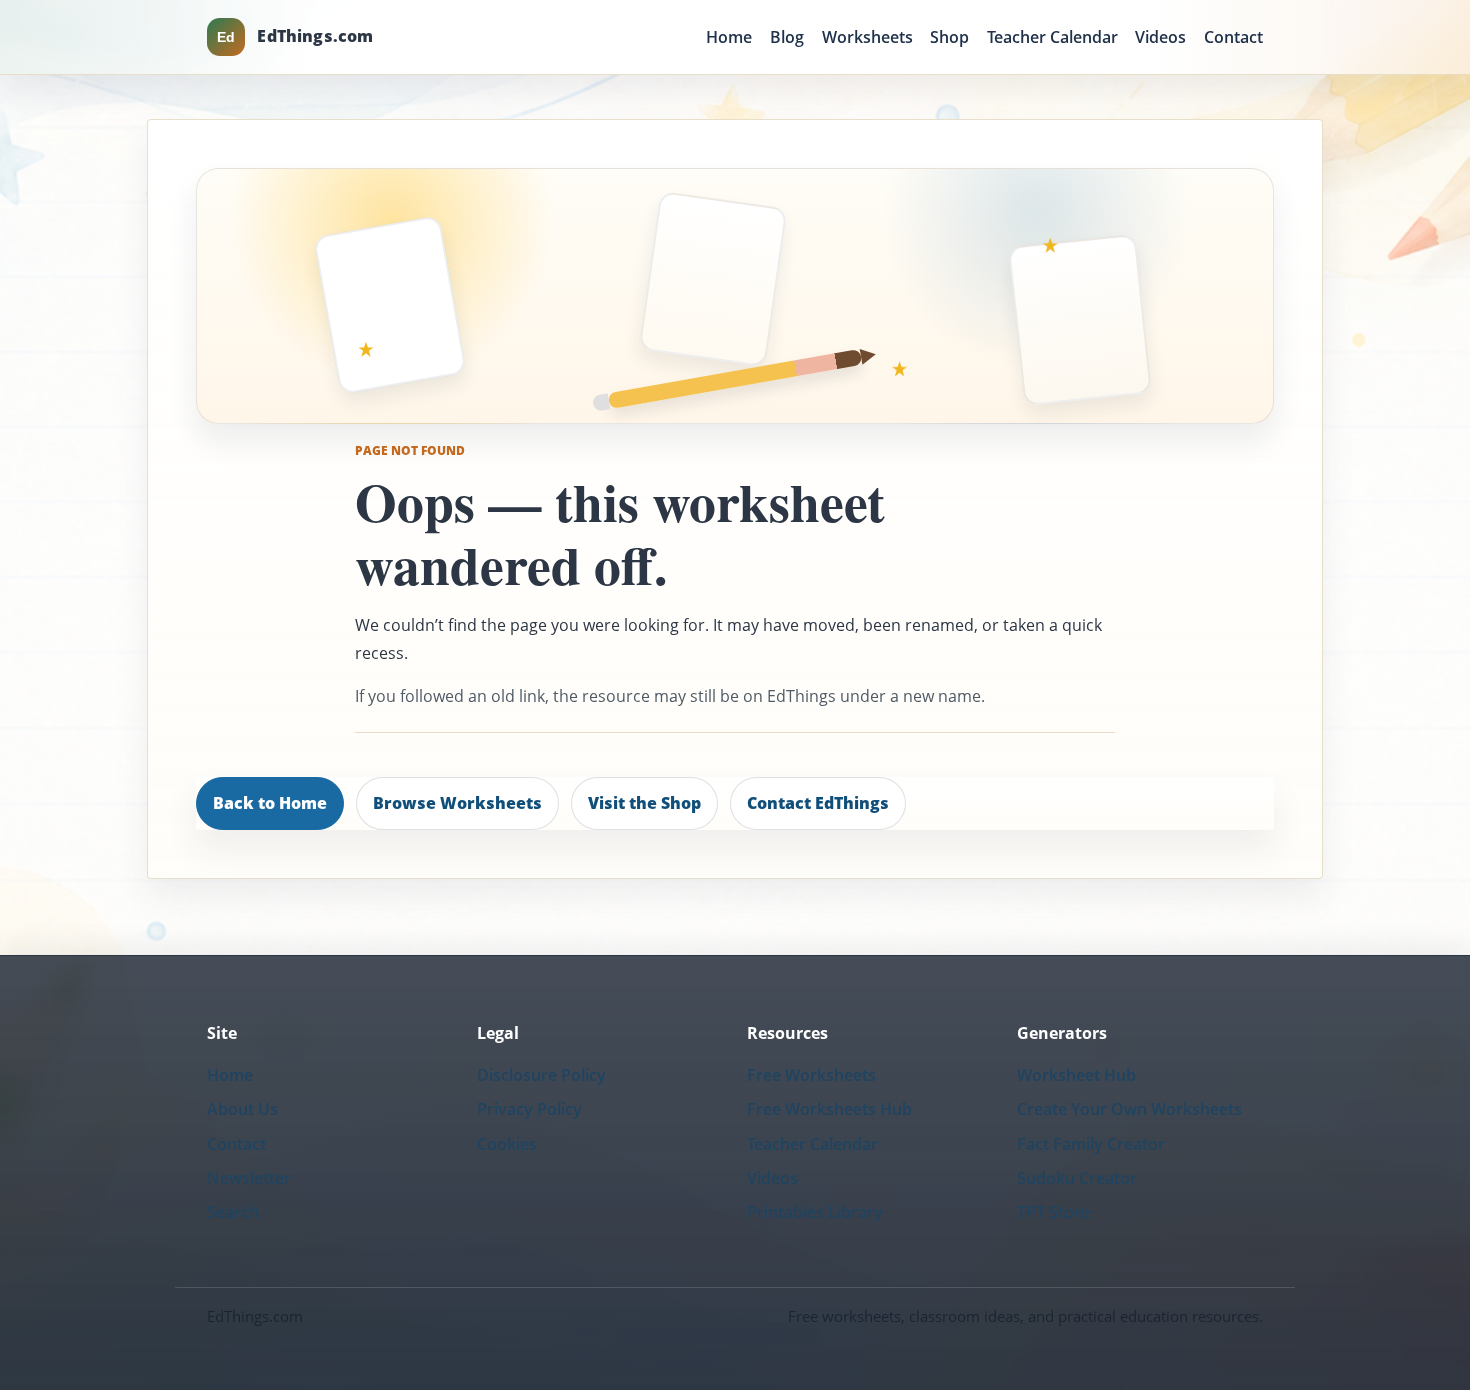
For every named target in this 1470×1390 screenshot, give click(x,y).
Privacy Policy (529, 1109)
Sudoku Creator (1077, 1178)
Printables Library (815, 1212)
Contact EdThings (818, 803)
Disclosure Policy (541, 1075)
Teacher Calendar (1052, 37)
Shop (949, 37)
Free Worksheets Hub (829, 1109)
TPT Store (1053, 1212)
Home (729, 37)
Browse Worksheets (457, 803)
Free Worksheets (811, 1075)
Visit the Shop (644, 803)
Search (233, 1212)
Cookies (507, 1144)
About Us (242, 1109)
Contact (1233, 37)
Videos (1160, 37)
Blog (787, 37)
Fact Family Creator (1091, 1144)
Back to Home (270, 803)
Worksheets (867, 37)
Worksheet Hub (1076, 1075)
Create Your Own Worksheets (1129, 1109)
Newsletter (249, 1178)
